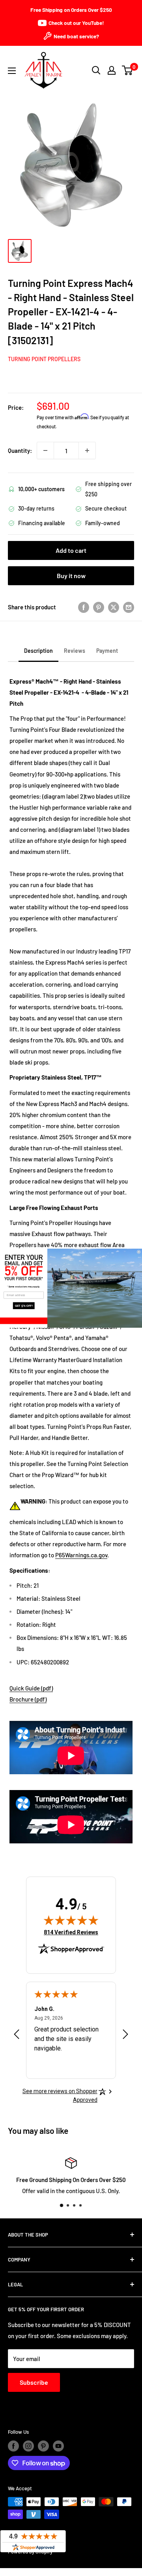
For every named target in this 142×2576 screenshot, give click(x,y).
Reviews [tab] (75, 651)
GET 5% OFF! (24, 1305)
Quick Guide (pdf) (31, 1688)
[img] (71, 1920)
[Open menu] (12, 71)
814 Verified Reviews (71, 1932)
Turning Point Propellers (44, 359)
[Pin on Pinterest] (99, 607)
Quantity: (20, 450)
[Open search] (96, 70)
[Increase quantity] (87, 450)
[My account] (112, 70)
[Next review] (125, 2036)
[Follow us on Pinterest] (43, 2446)
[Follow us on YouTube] (58, 2446)
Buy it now (71, 576)
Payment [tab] (107, 651)
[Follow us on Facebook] (13, 2446)
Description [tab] (38, 651)
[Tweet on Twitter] (114, 607)
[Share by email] (129, 607)
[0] (128, 70)
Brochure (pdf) (28, 1699)
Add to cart (71, 550)
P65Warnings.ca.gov (81, 1555)
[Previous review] (17, 2036)
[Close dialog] (139, 1252)
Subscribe (34, 2382)
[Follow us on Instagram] (28, 2446)
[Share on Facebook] (84, 607)
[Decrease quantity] (45, 450)
